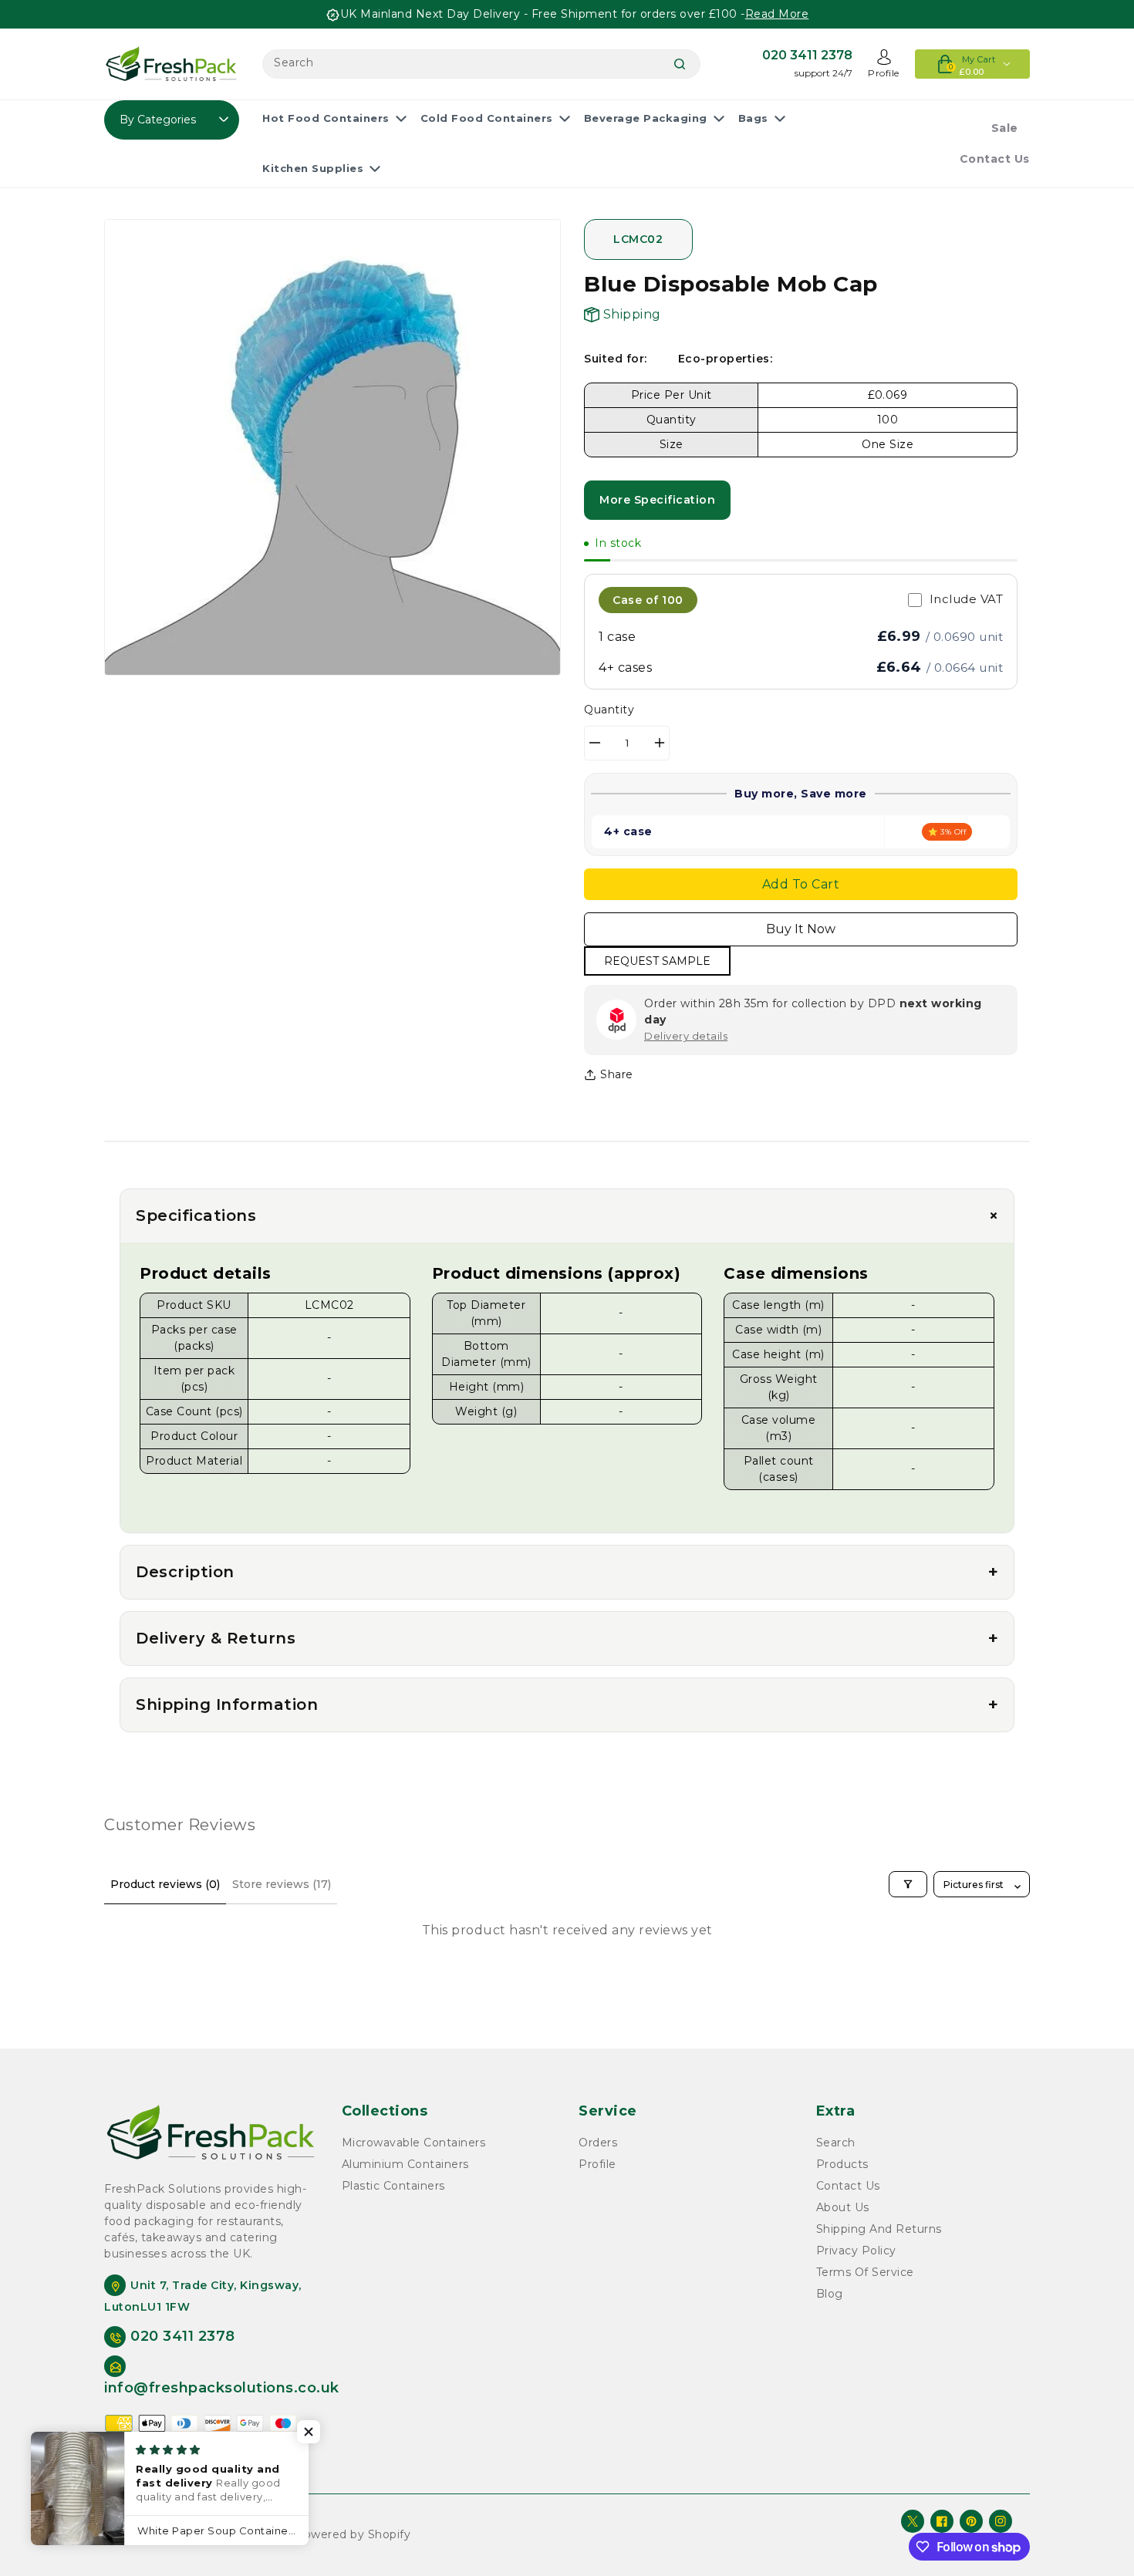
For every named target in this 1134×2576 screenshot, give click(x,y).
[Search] (680, 64)
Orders (598, 2143)
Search (836, 2143)
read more (777, 14)
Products (842, 2164)
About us (843, 2207)
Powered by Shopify (353, 2534)
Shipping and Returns (879, 2229)
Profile (597, 2164)
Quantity (609, 710)
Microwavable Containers (414, 2143)
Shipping (630, 314)
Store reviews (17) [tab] (282, 1884)
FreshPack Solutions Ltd (221, 2534)
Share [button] (617, 1074)
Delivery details (686, 1036)
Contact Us (848, 2186)
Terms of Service (865, 2272)
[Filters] (908, 1884)
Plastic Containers (393, 2186)
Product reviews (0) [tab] (165, 1884)
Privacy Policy (856, 2251)
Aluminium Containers (405, 2164)
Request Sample (657, 961)
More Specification (657, 500)
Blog (830, 2294)
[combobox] (481, 64)
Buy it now (801, 929)
